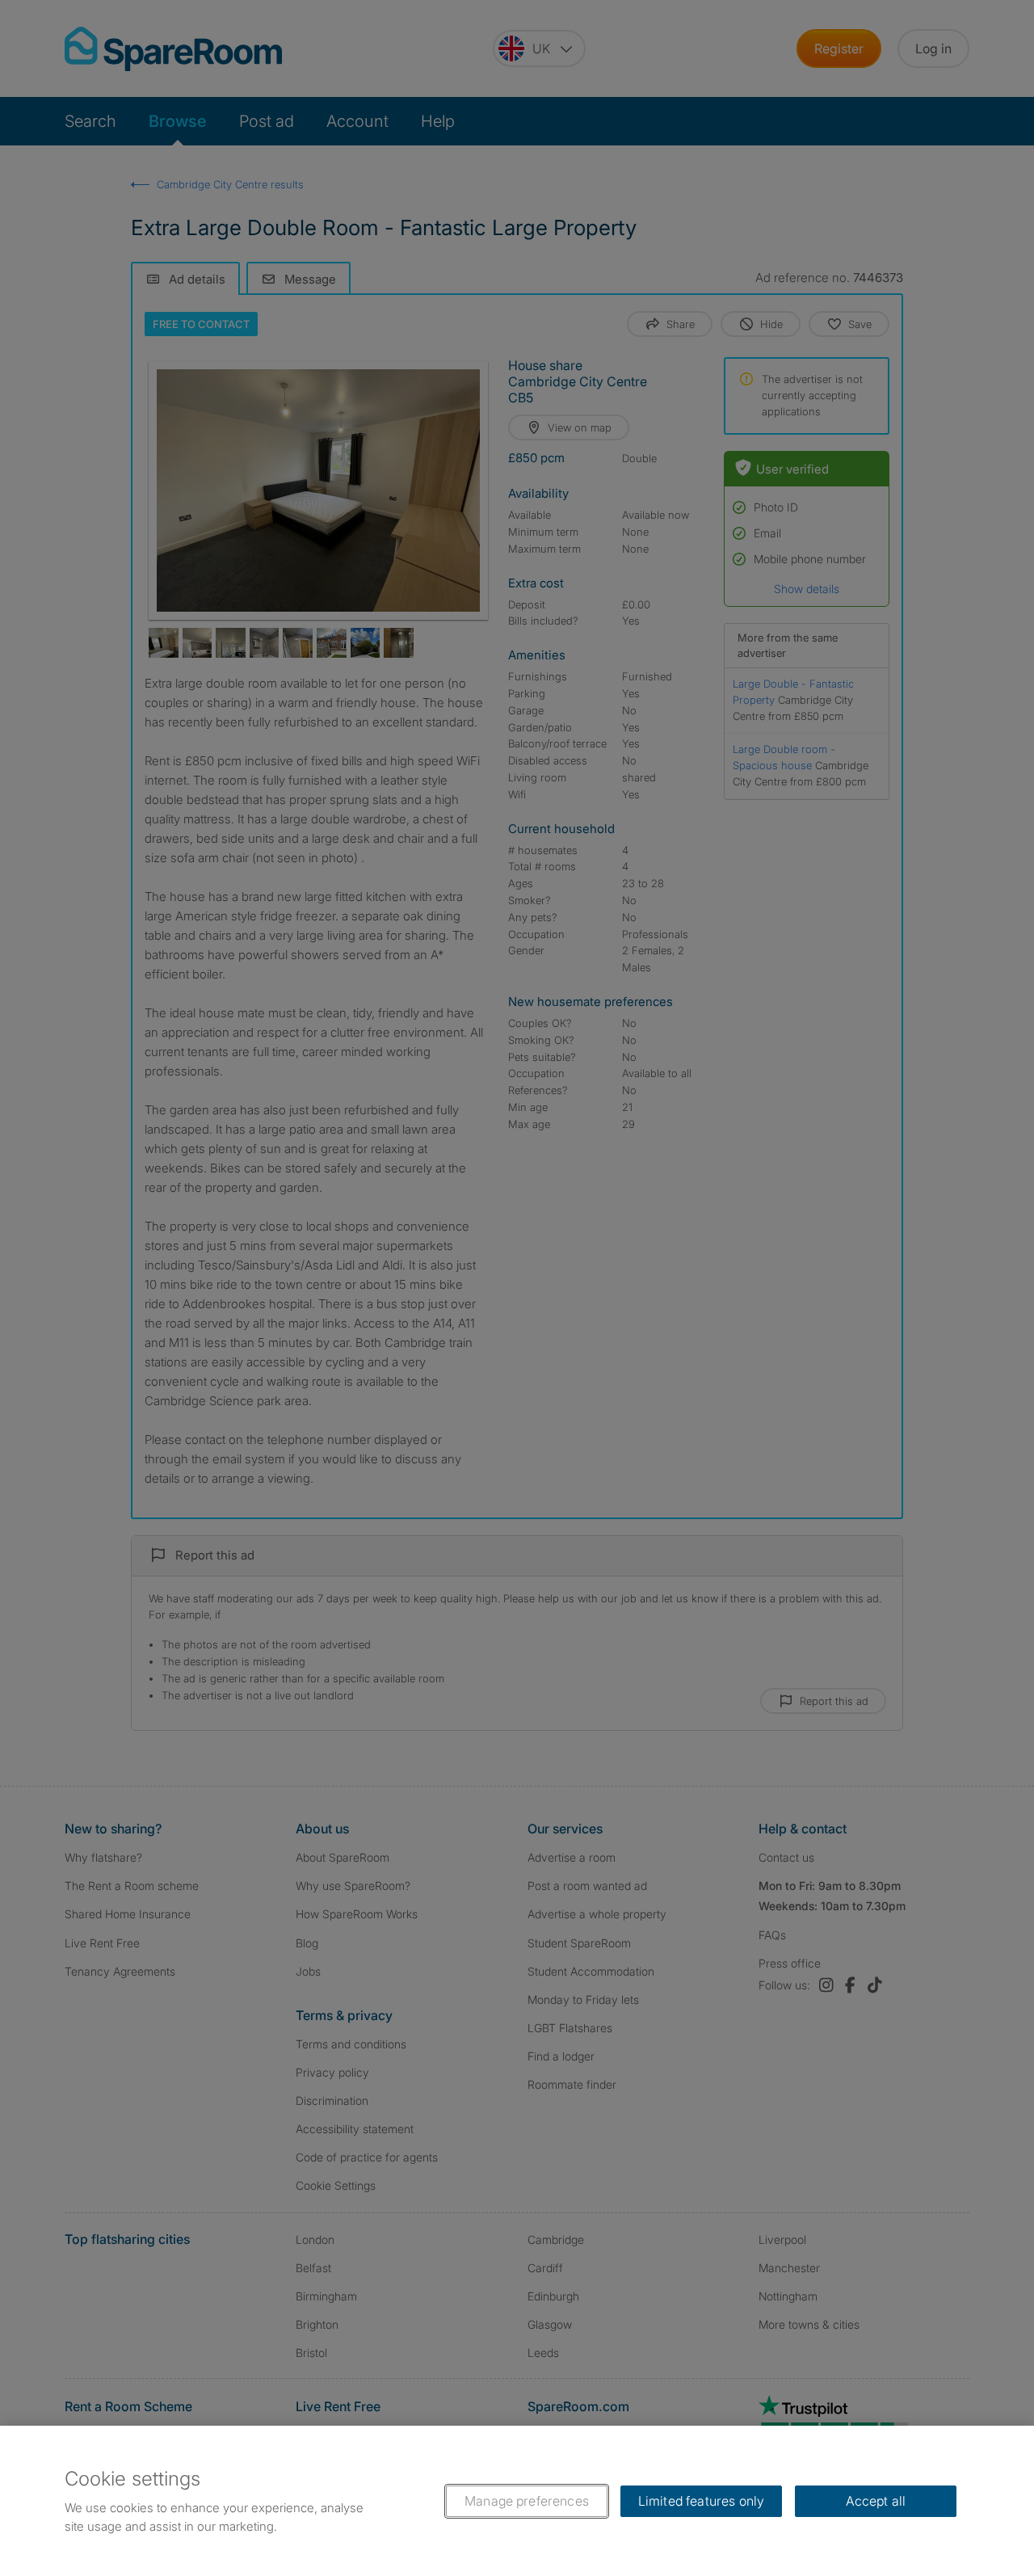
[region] (517, 2501)
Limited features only (701, 2501)
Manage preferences (527, 2501)
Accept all (876, 2501)
